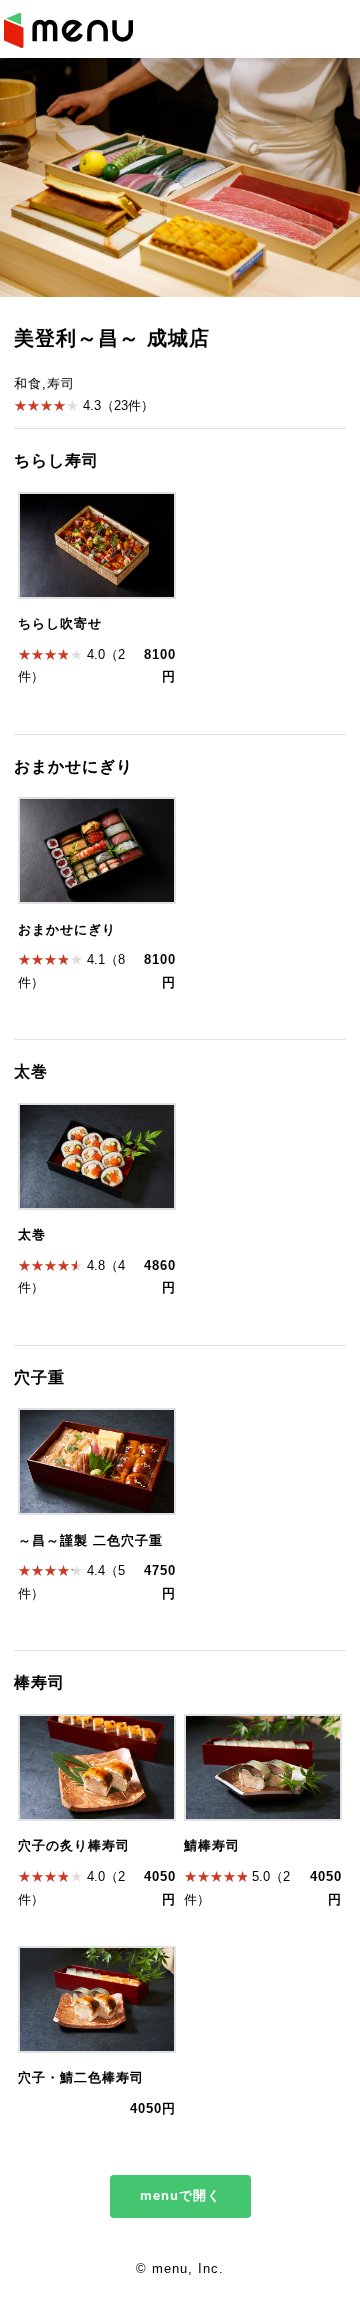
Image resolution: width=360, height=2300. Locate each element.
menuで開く (180, 2196)
